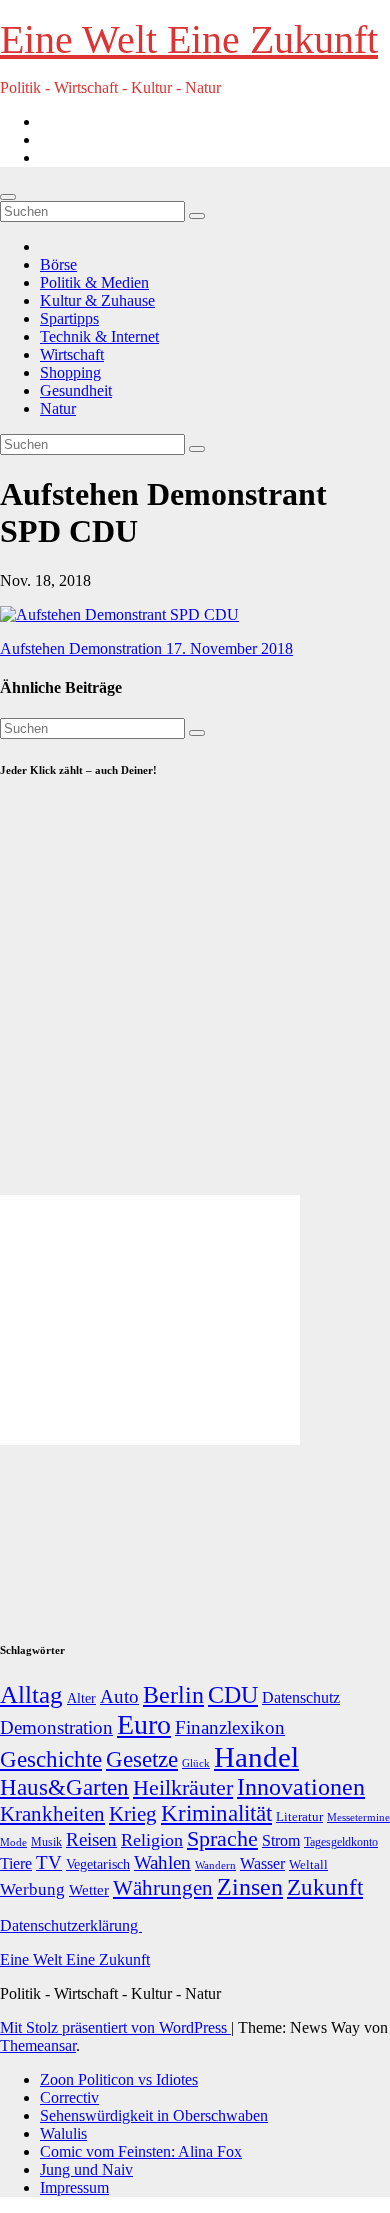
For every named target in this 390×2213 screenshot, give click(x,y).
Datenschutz (301, 1697)
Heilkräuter (183, 1787)
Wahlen (162, 1862)
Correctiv (69, 2097)
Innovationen (301, 1787)
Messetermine (358, 1817)
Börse (58, 264)
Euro (144, 1724)
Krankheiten (52, 1814)
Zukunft (325, 1887)
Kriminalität (216, 1813)
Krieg (133, 1814)
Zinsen (250, 1887)
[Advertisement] (195, 996)
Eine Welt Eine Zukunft (189, 39)
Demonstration (56, 1727)
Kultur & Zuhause (97, 300)
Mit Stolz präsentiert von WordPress (115, 2027)
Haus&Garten (64, 1787)
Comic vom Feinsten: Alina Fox (141, 2151)
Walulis (63, 2133)
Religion (152, 1840)
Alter (81, 1698)
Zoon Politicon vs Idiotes (119, 2079)
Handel (256, 1757)
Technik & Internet (99, 336)
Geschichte (51, 1759)
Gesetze (142, 1759)
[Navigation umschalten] (8, 197)
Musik (46, 1842)
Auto (119, 1696)
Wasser (262, 1863)
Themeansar (38, 2045)
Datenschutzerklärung (71, 1925)
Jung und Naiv (86, 2169)
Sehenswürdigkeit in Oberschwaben (154, 2115)
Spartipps (69, 318)
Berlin (173, 1695)
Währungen (163, 1888)
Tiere (16, 1863)
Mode (13, 1842)
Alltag (31, 1694)
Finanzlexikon (230, 1727)
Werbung (32, 1889)
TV (49, 1862)
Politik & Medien (94, 282)
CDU (233, 1694)
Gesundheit (76, 390)
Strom (281, 1840)
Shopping (70, 372)
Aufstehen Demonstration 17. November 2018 (146, 648)
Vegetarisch (98, 1864)
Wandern (215, 1865)
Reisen (91, 1839)
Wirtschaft (72, 354)
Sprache (222, 1839)
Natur (58, 408)
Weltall (308, 1865)
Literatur (299, 1817)
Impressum (74, 2187)
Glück (196, 1763)
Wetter (89, 1889)
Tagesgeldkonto (341, 1842)
